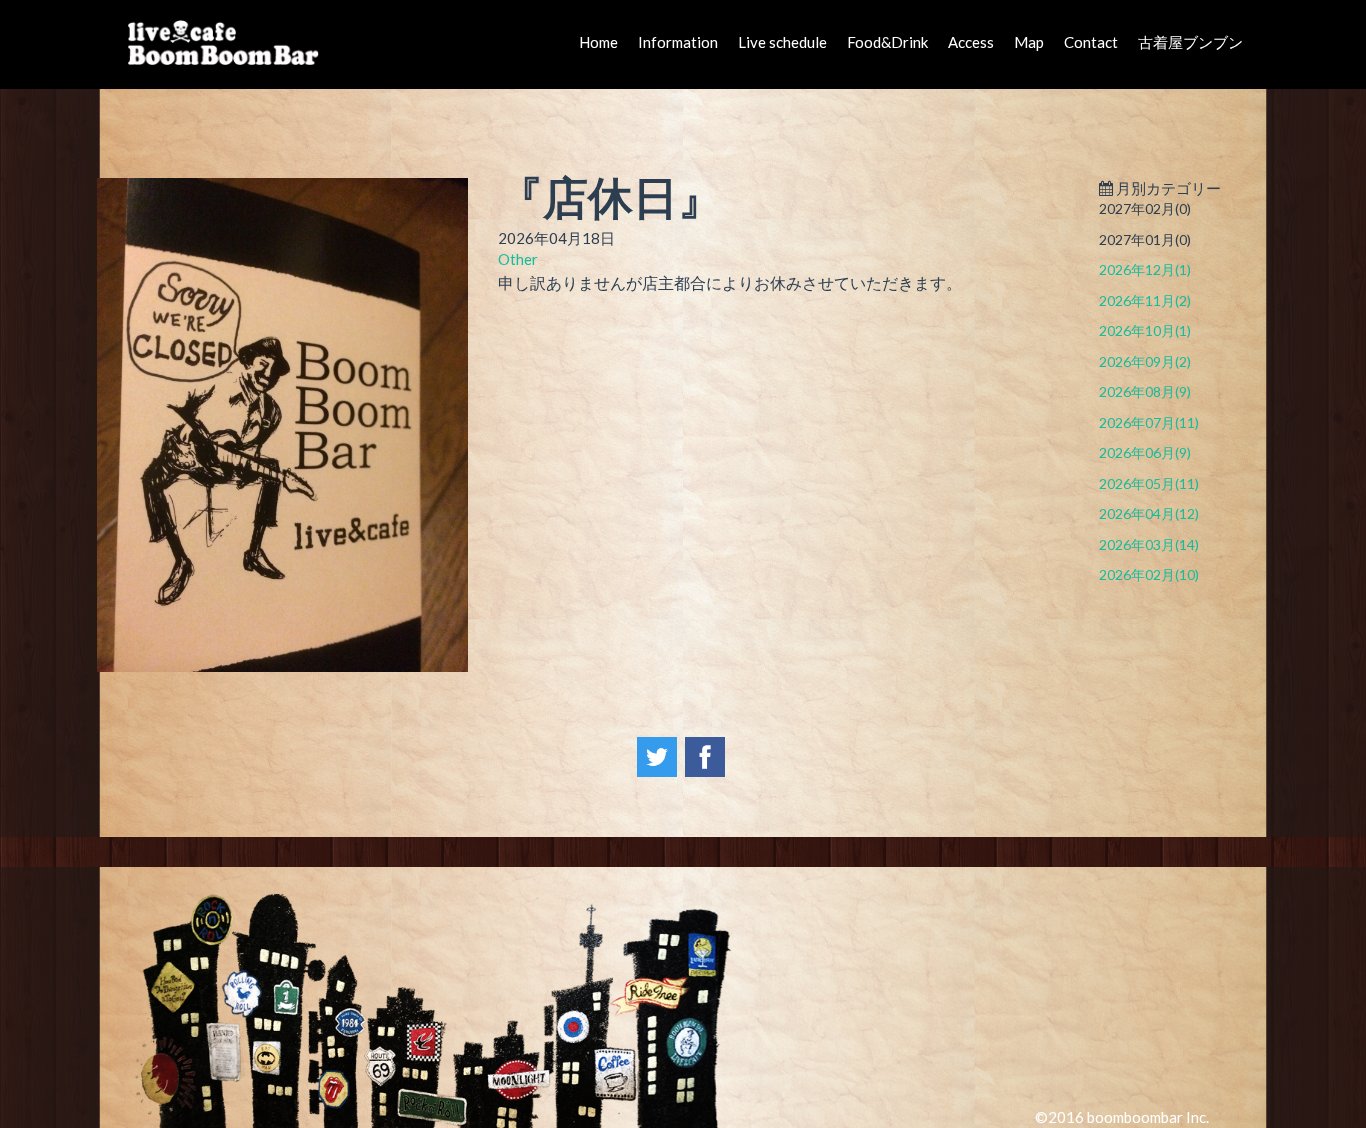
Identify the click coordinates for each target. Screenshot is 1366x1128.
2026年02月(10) (1149, 574)
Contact (1091, 42)
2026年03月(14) (1149, 544)
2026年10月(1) (1145, 330)
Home (598, 42)
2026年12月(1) (1145, 269)
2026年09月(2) (1145, 361)
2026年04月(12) (1149, 513)
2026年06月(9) (1145, 452)
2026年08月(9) (1145, 391)
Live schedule (782, 42)
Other (518, 259)
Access (971, 42)
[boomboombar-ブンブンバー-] (228, 42)
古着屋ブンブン (1190, 42)
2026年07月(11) (1149, 422)
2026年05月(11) (1149, 483)
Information (678, 42)
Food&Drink (887, 42)
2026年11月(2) (1145, 300)
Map (1029, 42)
